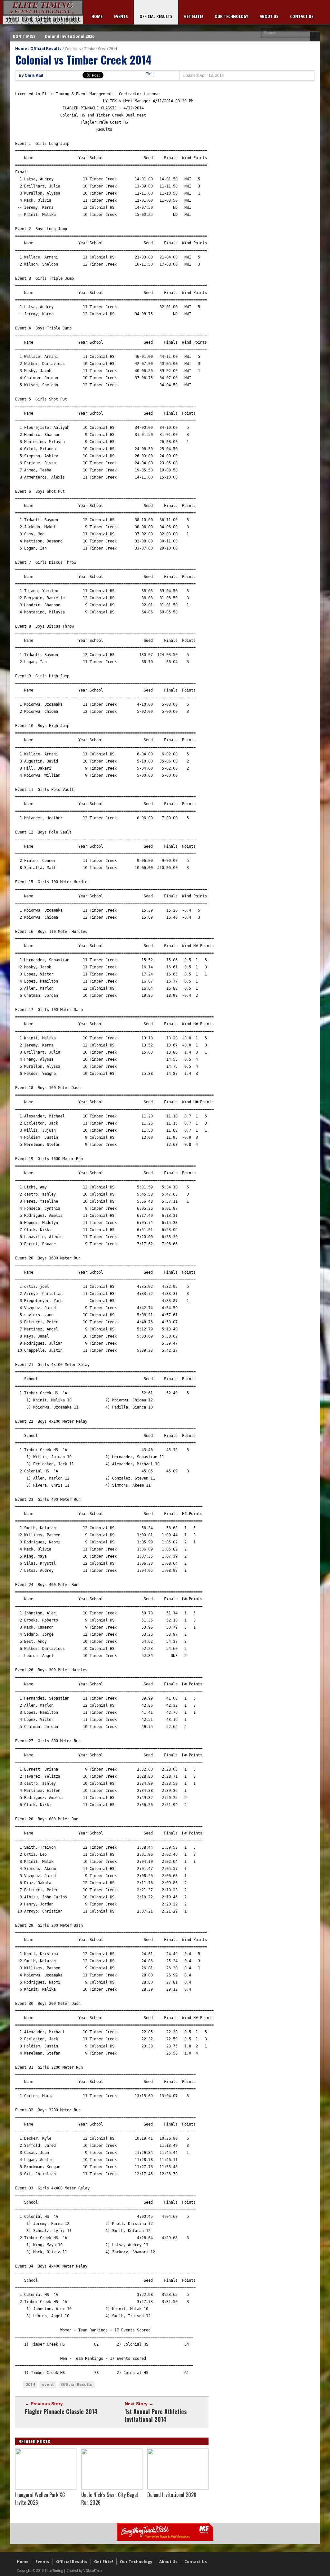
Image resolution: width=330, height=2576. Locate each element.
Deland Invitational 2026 (70, 36)
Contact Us (302, 16)
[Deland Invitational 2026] (178, 2488)
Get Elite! (194, 16)
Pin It (150, 74)
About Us (269, 16)
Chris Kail (34, 76)
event (48, 2384)
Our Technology (231, 16)
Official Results (156, 16)
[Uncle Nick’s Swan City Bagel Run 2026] (112, 2488)
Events (121, 16)
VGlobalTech (93, 2571)
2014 (30, 2384)
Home (97, 16)
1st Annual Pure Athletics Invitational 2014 (156, 2415)
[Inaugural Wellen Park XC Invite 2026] (46, 2488)
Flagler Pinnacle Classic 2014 (61, 2411)
